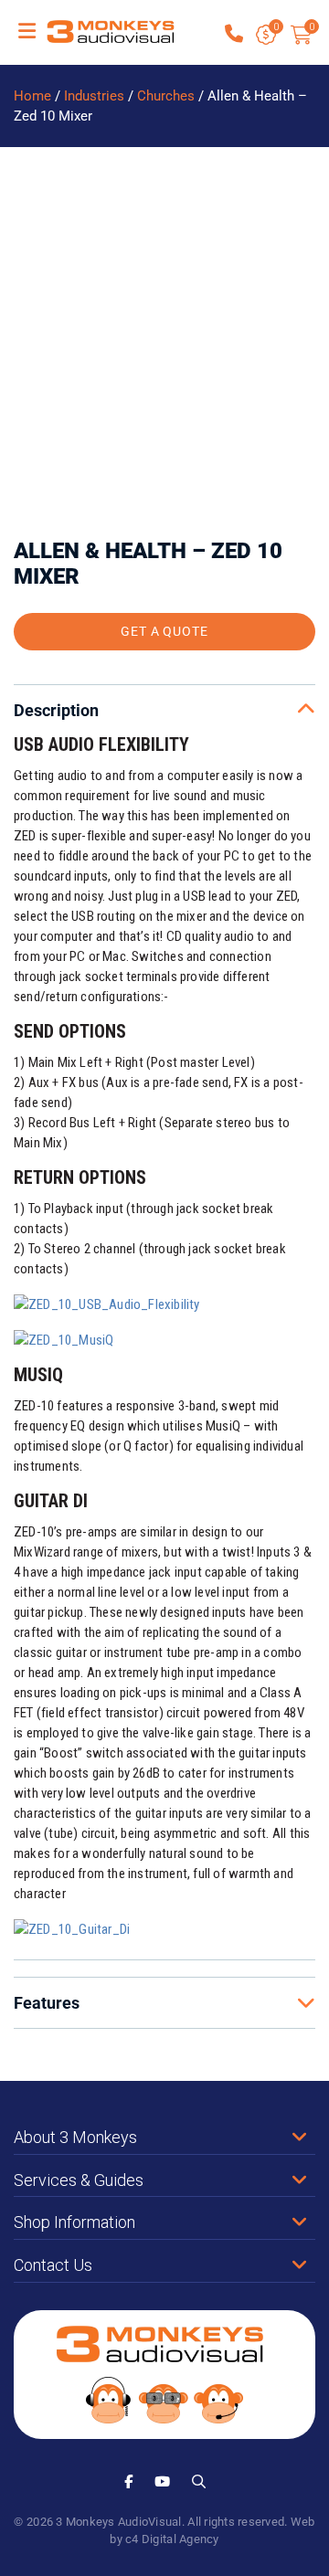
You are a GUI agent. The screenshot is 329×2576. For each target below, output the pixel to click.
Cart (311, 27)
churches (166, 95)
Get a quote (165, 630)
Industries (94, 95)
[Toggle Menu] (27, 32)
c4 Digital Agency (172, 2538)
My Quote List (276, 36)
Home (32, 95)
